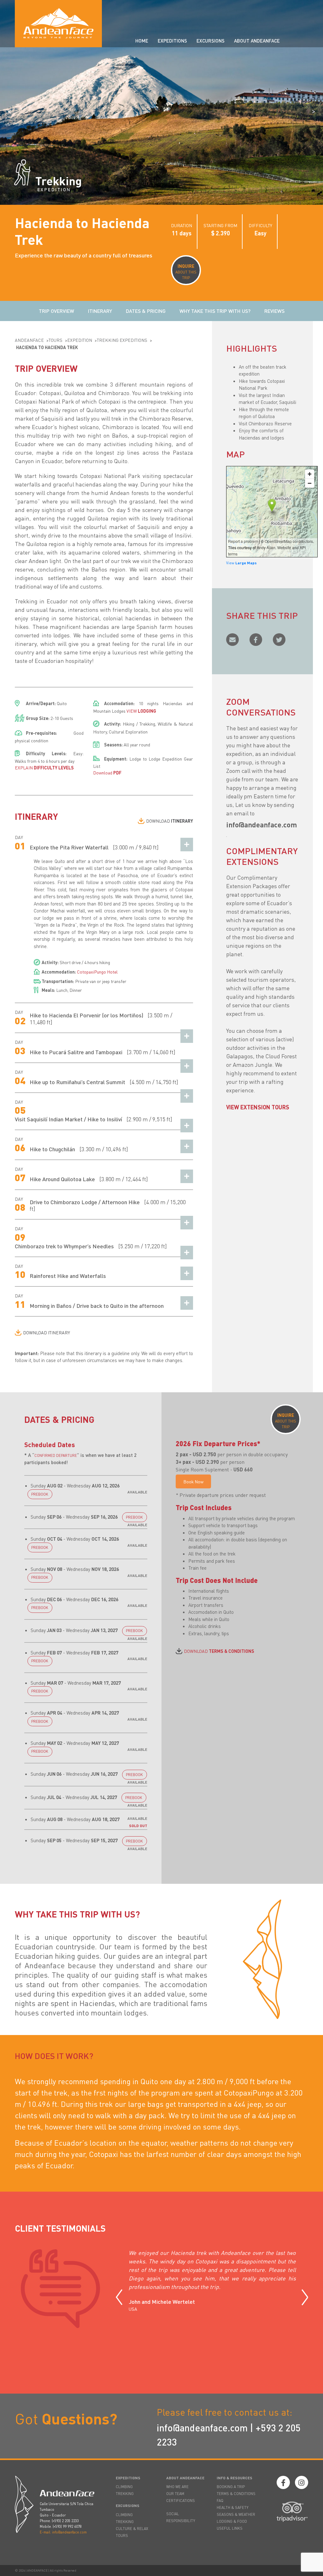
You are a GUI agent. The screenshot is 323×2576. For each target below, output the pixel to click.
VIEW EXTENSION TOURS (258, 1107)
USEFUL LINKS (230, 2528)
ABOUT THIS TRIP (186, 272)
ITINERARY (100, 311)
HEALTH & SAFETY (233, 2507)
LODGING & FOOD (232, 2521)
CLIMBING (124, 2487)
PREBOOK (40, 1494)
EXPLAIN (44, 768)
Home (142, 41)
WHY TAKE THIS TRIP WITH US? (215, 311)
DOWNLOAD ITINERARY (47, 1332)
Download (107, 773)
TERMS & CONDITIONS (236, 2494)
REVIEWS (274, 311)
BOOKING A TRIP (231, 2487)
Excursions (211, 41)
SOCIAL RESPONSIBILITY (181, 2517)
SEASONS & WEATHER (236, 2514)
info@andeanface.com (202, 2428)
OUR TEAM (175, 2494)
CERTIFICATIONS (181, 2501)
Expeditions (172, 41)
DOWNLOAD (170, 821)
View (241, 563)
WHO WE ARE (177, 2487)
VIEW (141, 711)
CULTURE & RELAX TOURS (132, 2532)
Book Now (193, 1481)
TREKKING (125, 2494)
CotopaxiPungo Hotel (97, 972)
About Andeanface (257, 41)
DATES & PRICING (146, 311)
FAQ (220, 2501)
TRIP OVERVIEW (56, 311)
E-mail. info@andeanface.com (63, 2532)
